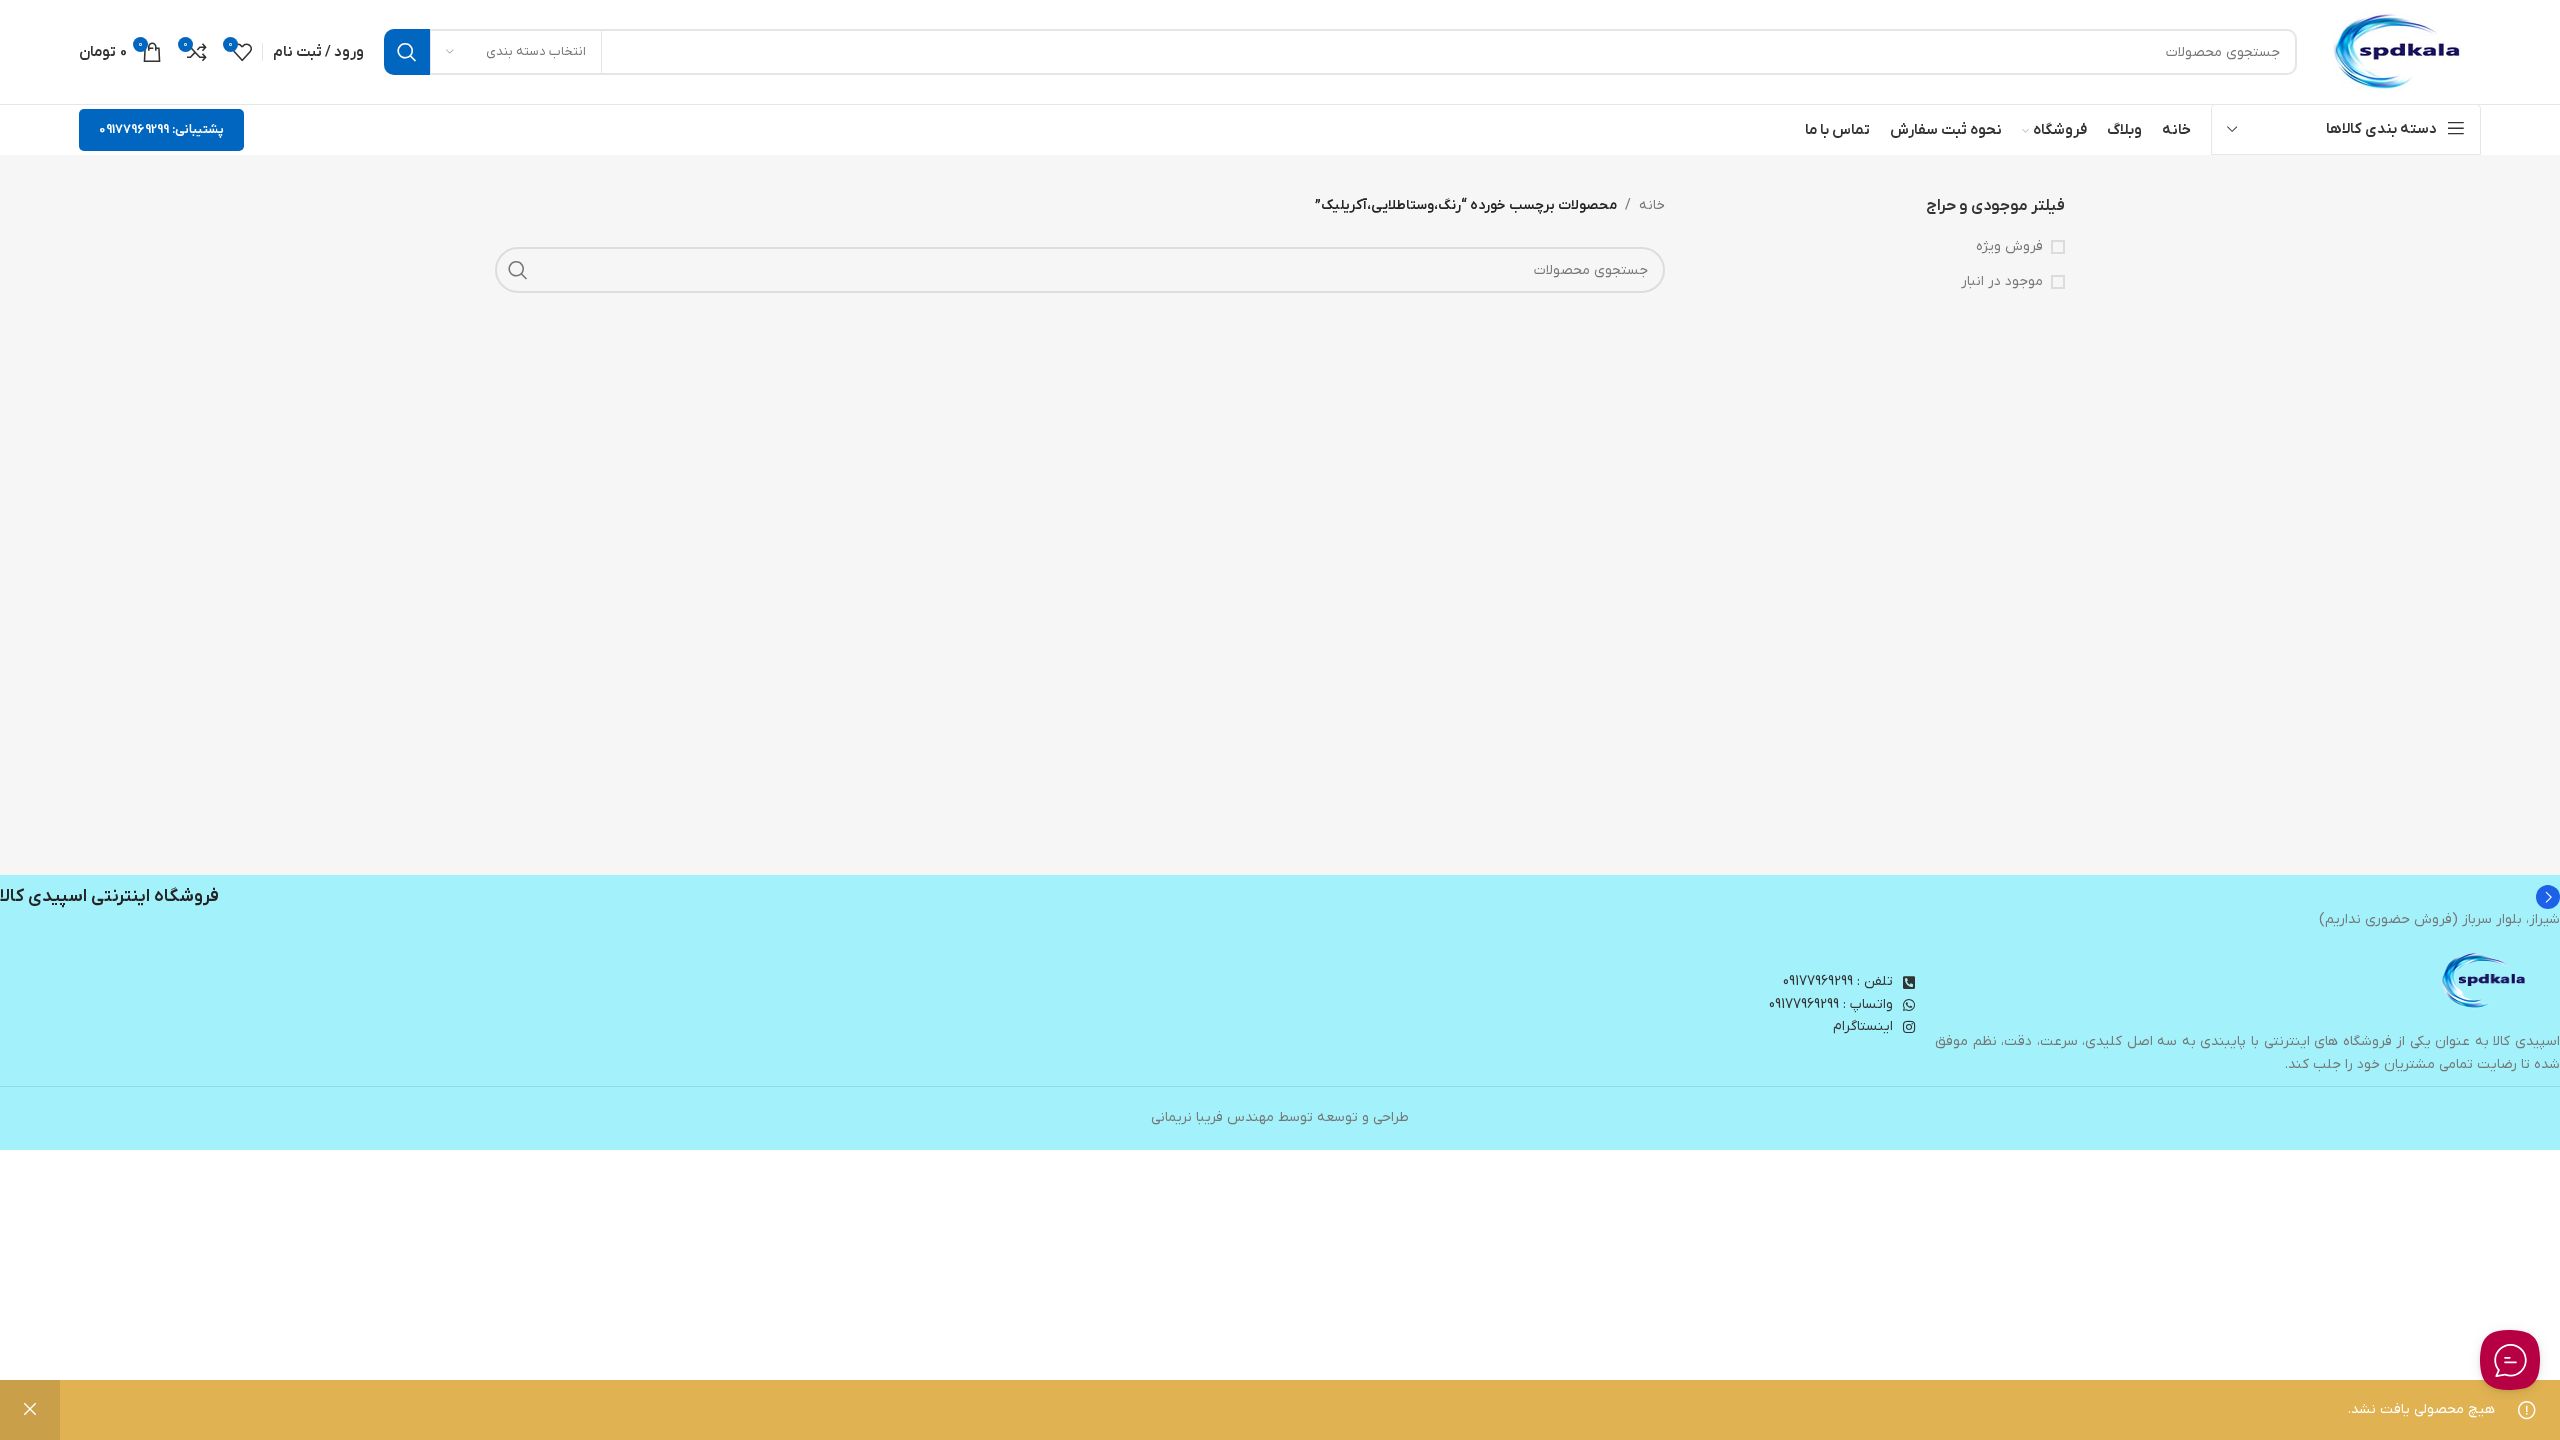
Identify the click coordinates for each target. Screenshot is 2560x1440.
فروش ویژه (2009, 246)
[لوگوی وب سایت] (2399, 51)
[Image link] (2485, 980)
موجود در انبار (2002, 281)
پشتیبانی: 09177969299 (161, 129)
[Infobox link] (1280, 897)
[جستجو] (407, 52)
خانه (1652, 205)
